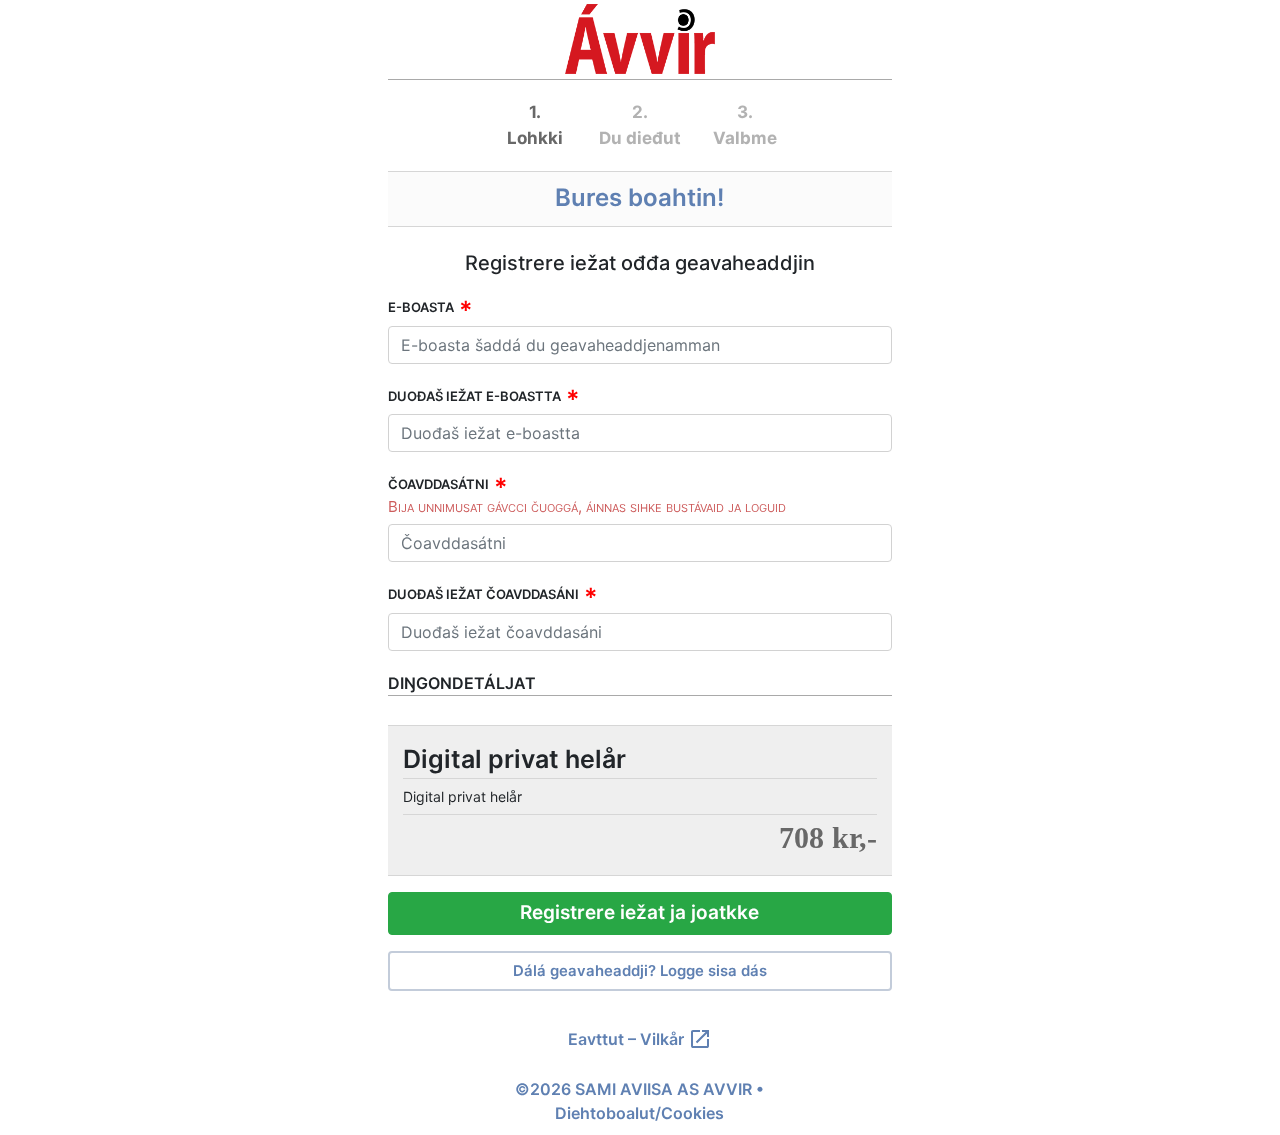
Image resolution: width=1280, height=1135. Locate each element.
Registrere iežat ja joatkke (639, 912)
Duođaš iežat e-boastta (474, 396)
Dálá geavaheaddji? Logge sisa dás (640, 971)
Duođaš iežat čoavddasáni (483, 594)
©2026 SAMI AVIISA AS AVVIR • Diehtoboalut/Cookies (639, 1101)
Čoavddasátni (438, 484)
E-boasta (421, 307)
